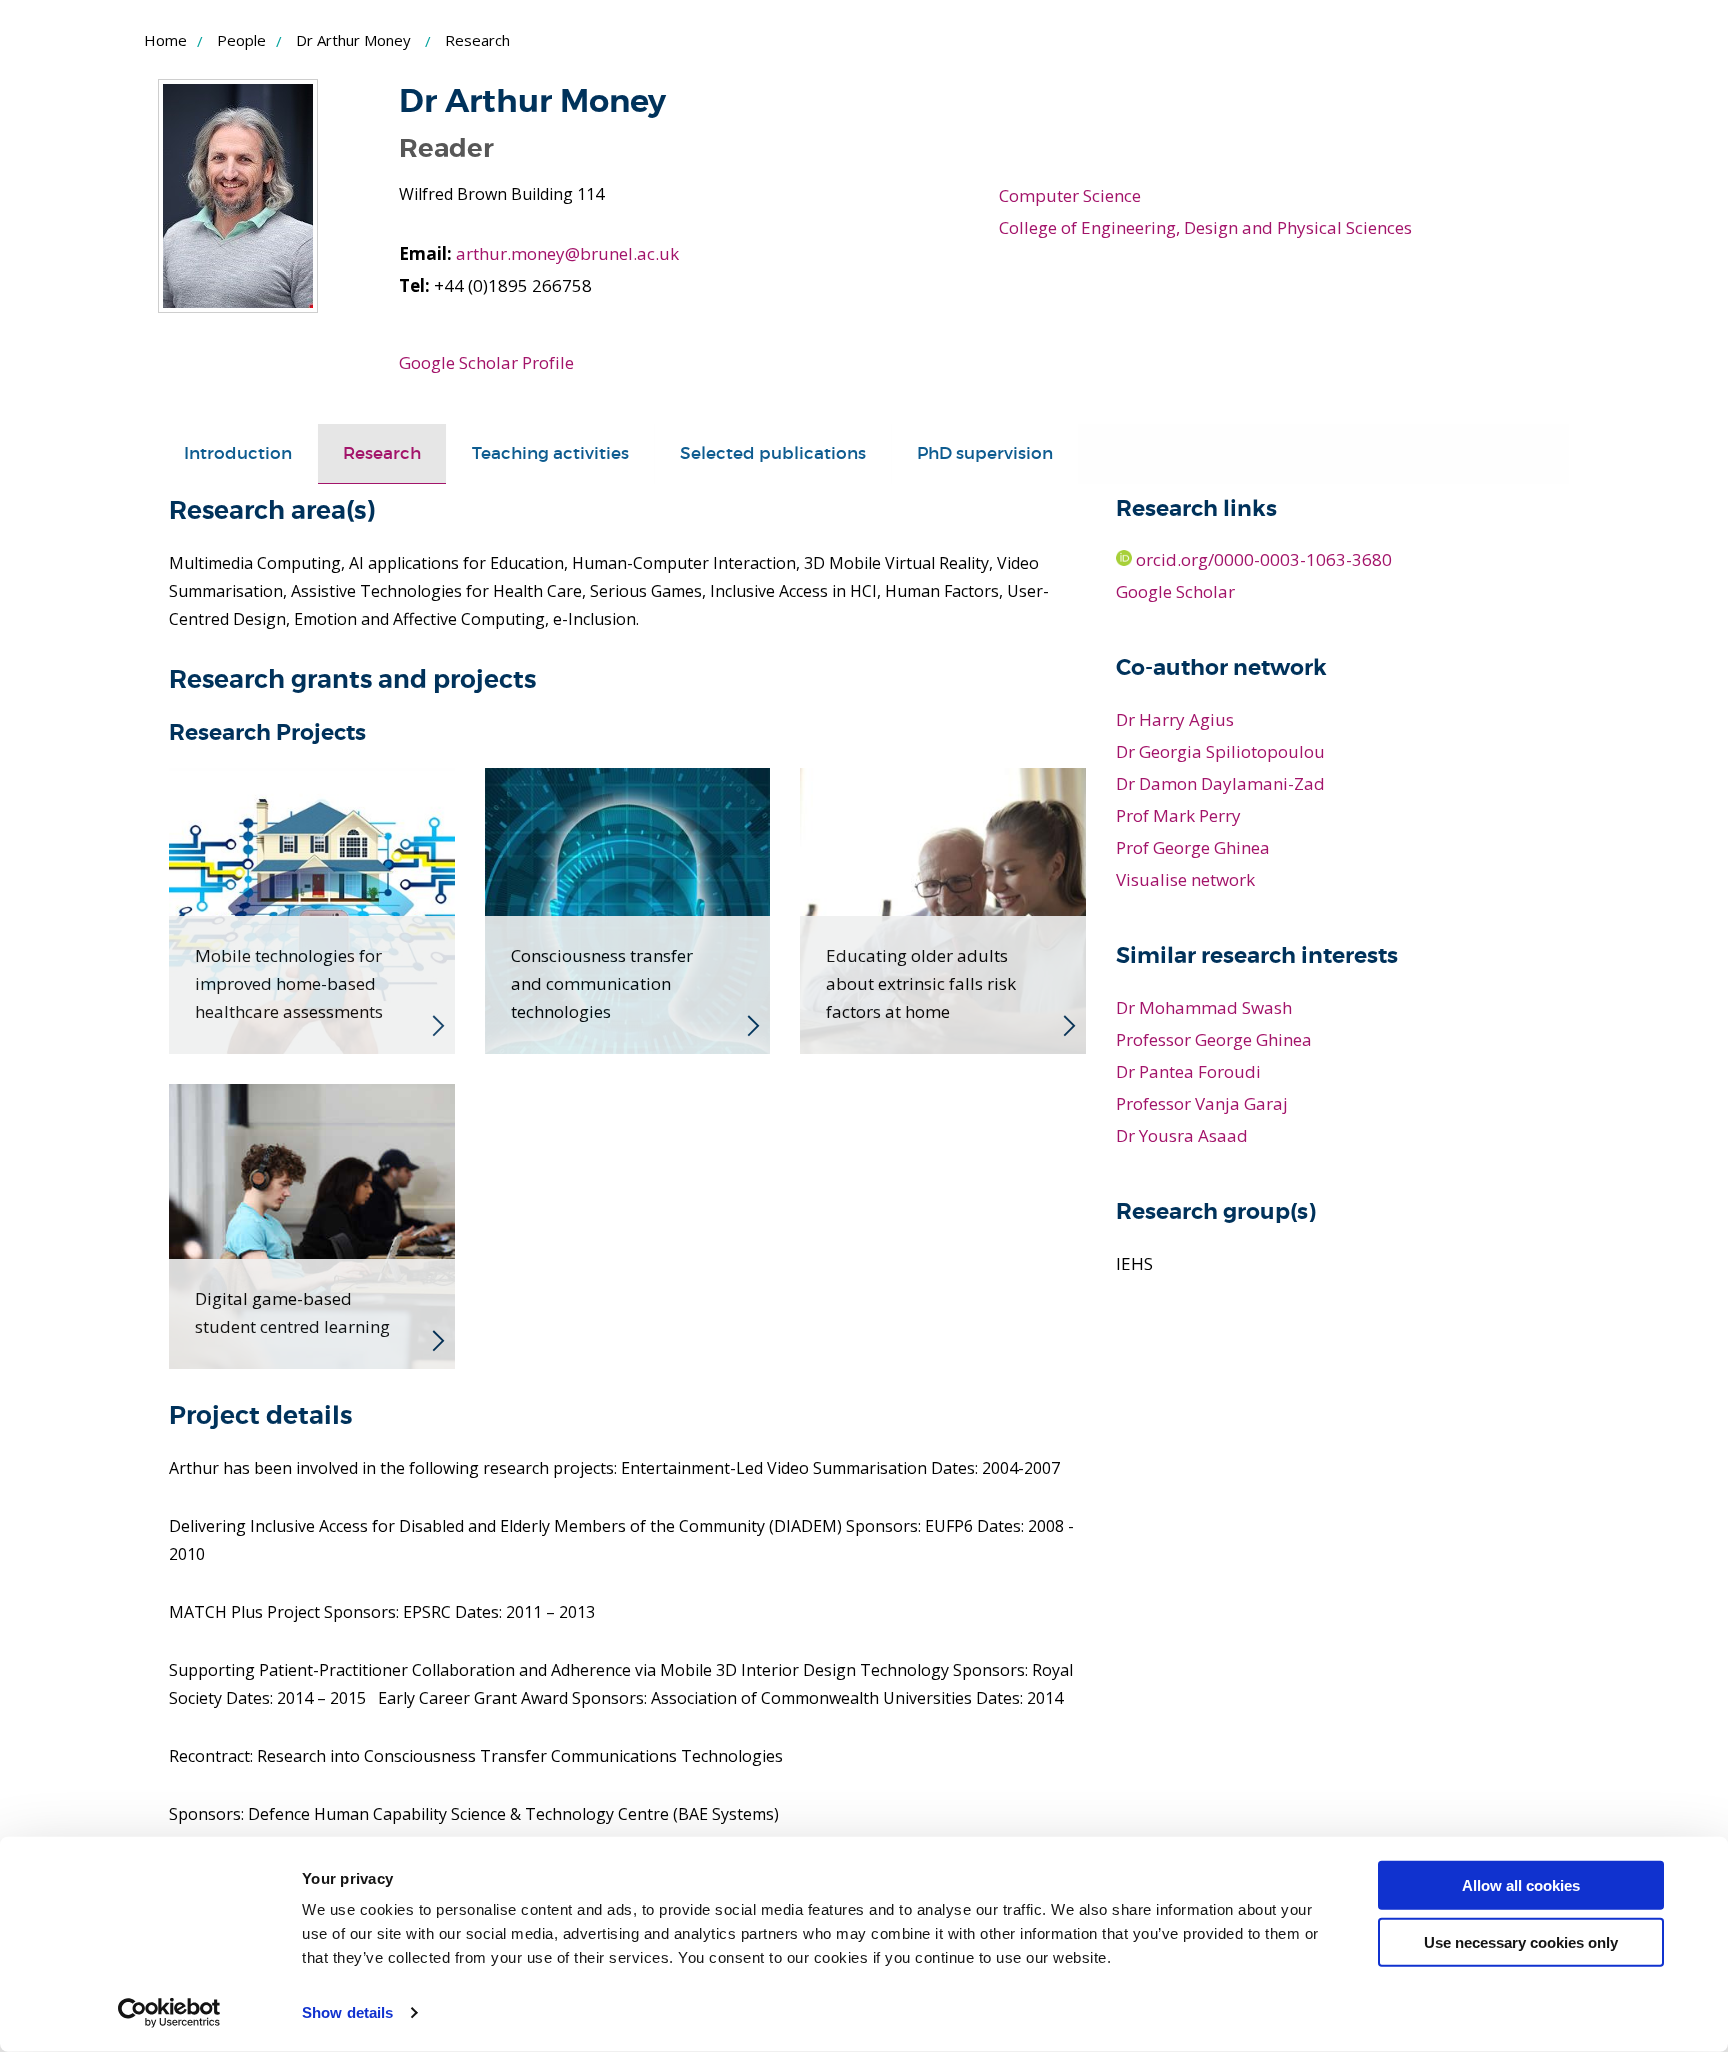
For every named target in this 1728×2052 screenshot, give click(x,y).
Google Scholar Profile (486, 362)
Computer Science (1070, 195)
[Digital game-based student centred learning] (312, 1225)
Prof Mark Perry (1178, 815)
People (241, 40)
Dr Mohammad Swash (1204, 1007)
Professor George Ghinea (1214, 1039)
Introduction (238, 453)
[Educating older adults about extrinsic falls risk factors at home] (943, 909)
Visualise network (1185, 879)
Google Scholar (1175, 591)
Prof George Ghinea (1193, 847)
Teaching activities (550, 453)
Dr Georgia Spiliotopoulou (1220, 751)
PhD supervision (985, 453)
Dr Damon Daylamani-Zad (1220, 783)
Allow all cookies (1521, 1885)
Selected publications (773, 453)
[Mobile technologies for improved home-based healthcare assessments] (312, 909)
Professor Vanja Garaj (1202, 1103)
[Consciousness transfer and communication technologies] (628, 909)
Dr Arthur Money (353, 40)
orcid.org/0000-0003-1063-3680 (1262, 559)
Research (382, 453)
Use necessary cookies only (1521, 1941)
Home (165, 40)
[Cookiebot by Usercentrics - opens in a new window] (169, 2013)
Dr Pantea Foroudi (1188, 1071)
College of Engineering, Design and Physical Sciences (1205, 227)
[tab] (238, 454)
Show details (347, 2012)
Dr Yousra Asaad (1182, 1135)
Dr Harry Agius (1175, 719)
